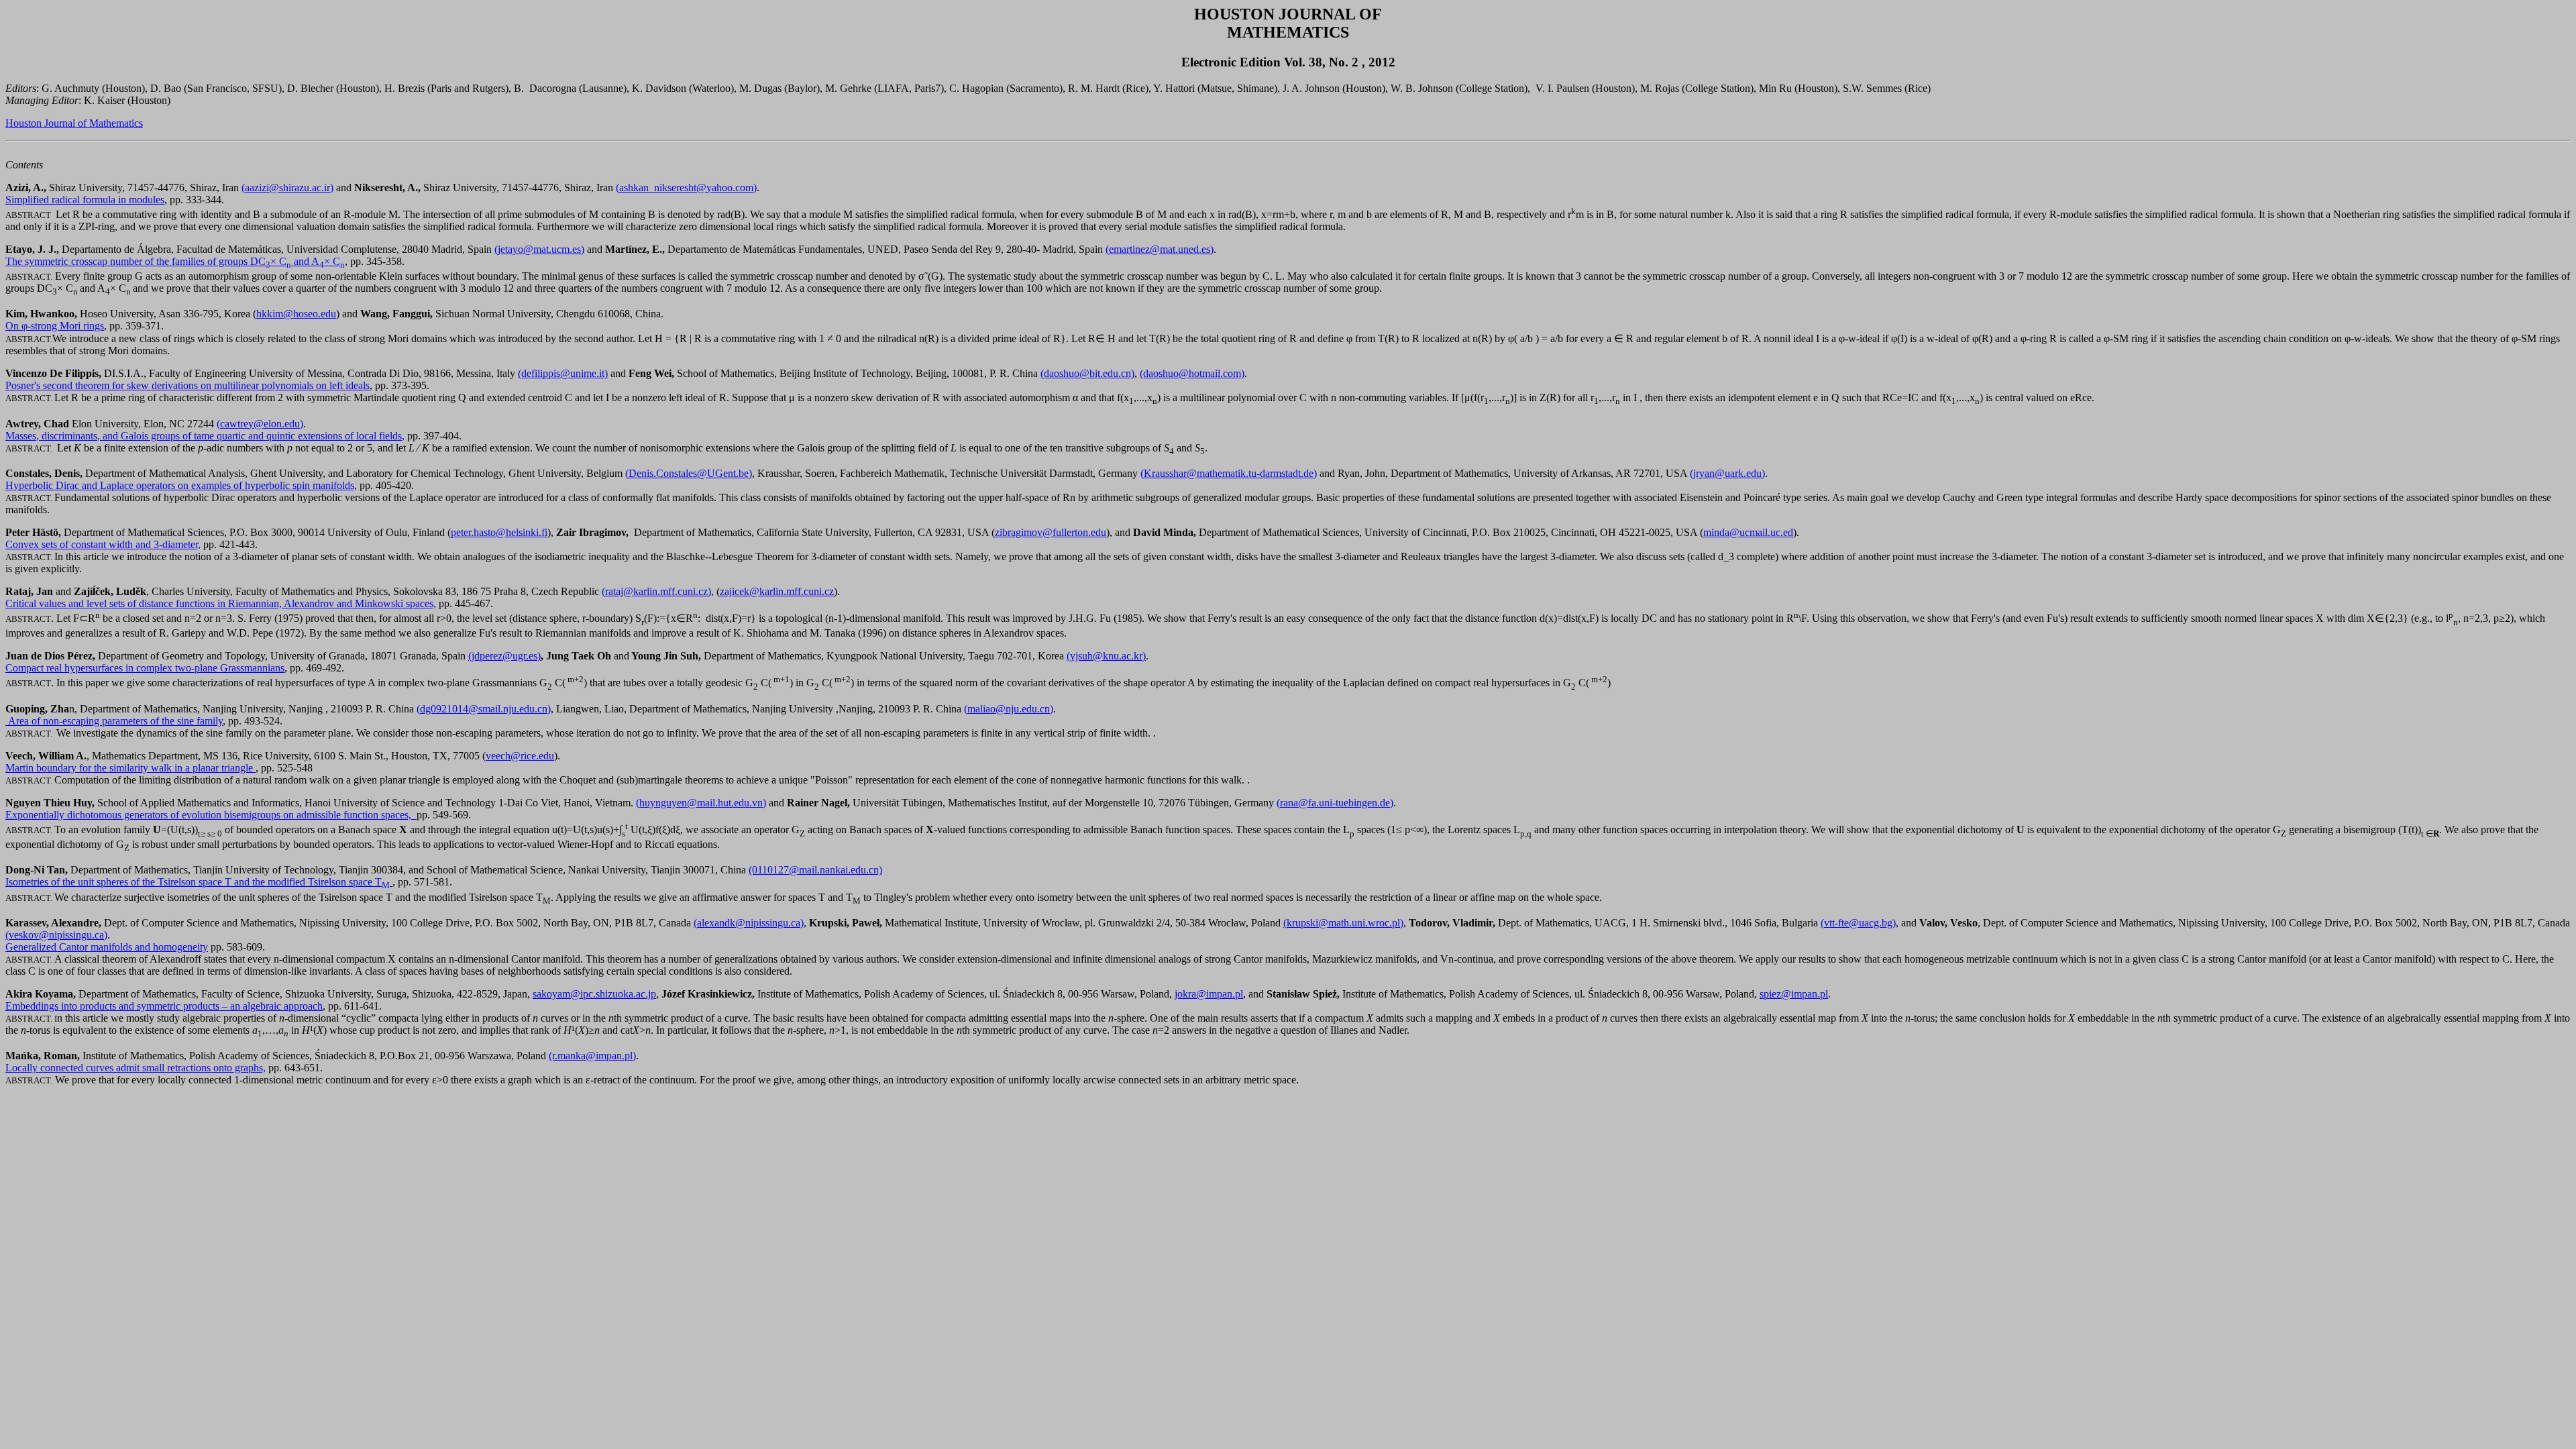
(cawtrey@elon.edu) (260, 424)
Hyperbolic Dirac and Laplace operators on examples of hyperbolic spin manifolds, (181, 485)
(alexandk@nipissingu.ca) (749, 923)
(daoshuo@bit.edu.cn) (1087, 373)
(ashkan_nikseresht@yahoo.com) (686, 187)
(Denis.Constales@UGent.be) (689, 473)
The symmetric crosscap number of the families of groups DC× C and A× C (175, 261)
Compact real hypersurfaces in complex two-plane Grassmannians (145, 668)
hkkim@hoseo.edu (296, 314)
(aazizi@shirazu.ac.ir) (287, 187)
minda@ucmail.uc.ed (1748, 532)
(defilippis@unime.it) (563, 373)
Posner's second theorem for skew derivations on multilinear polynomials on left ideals (187, 385)
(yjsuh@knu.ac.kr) (1106, 656)
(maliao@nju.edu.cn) (1009, 709)
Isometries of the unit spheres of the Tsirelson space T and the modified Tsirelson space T (198, 882)
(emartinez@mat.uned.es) (1160, 249)
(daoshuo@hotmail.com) (1192, 373)
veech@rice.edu (520, 756)
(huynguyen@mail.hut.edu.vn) (701, 803)
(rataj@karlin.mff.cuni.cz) (656, 591)
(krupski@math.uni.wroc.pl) (1343, 923)
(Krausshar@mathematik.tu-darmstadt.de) (1229, 473)
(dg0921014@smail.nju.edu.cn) (484, 709)
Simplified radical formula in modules (85, 200)
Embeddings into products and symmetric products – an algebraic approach (164, 1006)
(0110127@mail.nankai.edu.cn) (815, 870)
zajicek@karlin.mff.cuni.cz (777, 591)
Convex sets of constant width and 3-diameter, (103, 544)
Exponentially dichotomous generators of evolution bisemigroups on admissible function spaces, (211, 815)
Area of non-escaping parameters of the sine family (114, 721)
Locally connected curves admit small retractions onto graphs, (136, 1068)
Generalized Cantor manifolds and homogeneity (107, 947)
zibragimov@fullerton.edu (1051, 532)
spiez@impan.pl (1794, 994)
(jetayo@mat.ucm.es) (539, 249)
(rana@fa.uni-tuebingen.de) (1335, 803)
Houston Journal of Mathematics (74, 123)
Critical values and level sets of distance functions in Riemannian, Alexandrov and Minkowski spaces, (221, 603)
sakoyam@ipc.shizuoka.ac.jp (594, 994)
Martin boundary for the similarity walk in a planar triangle (130, 768)
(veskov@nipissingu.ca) (56, 935)
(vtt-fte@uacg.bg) (1858, 923)
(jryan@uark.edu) (1727, 473)
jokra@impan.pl (1209, 994)
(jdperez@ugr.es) (504, 656)
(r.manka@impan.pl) (592, 1056)
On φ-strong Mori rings (55, 326)
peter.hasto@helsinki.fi (499, 532)
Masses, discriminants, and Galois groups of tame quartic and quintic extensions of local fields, (205, 436)
